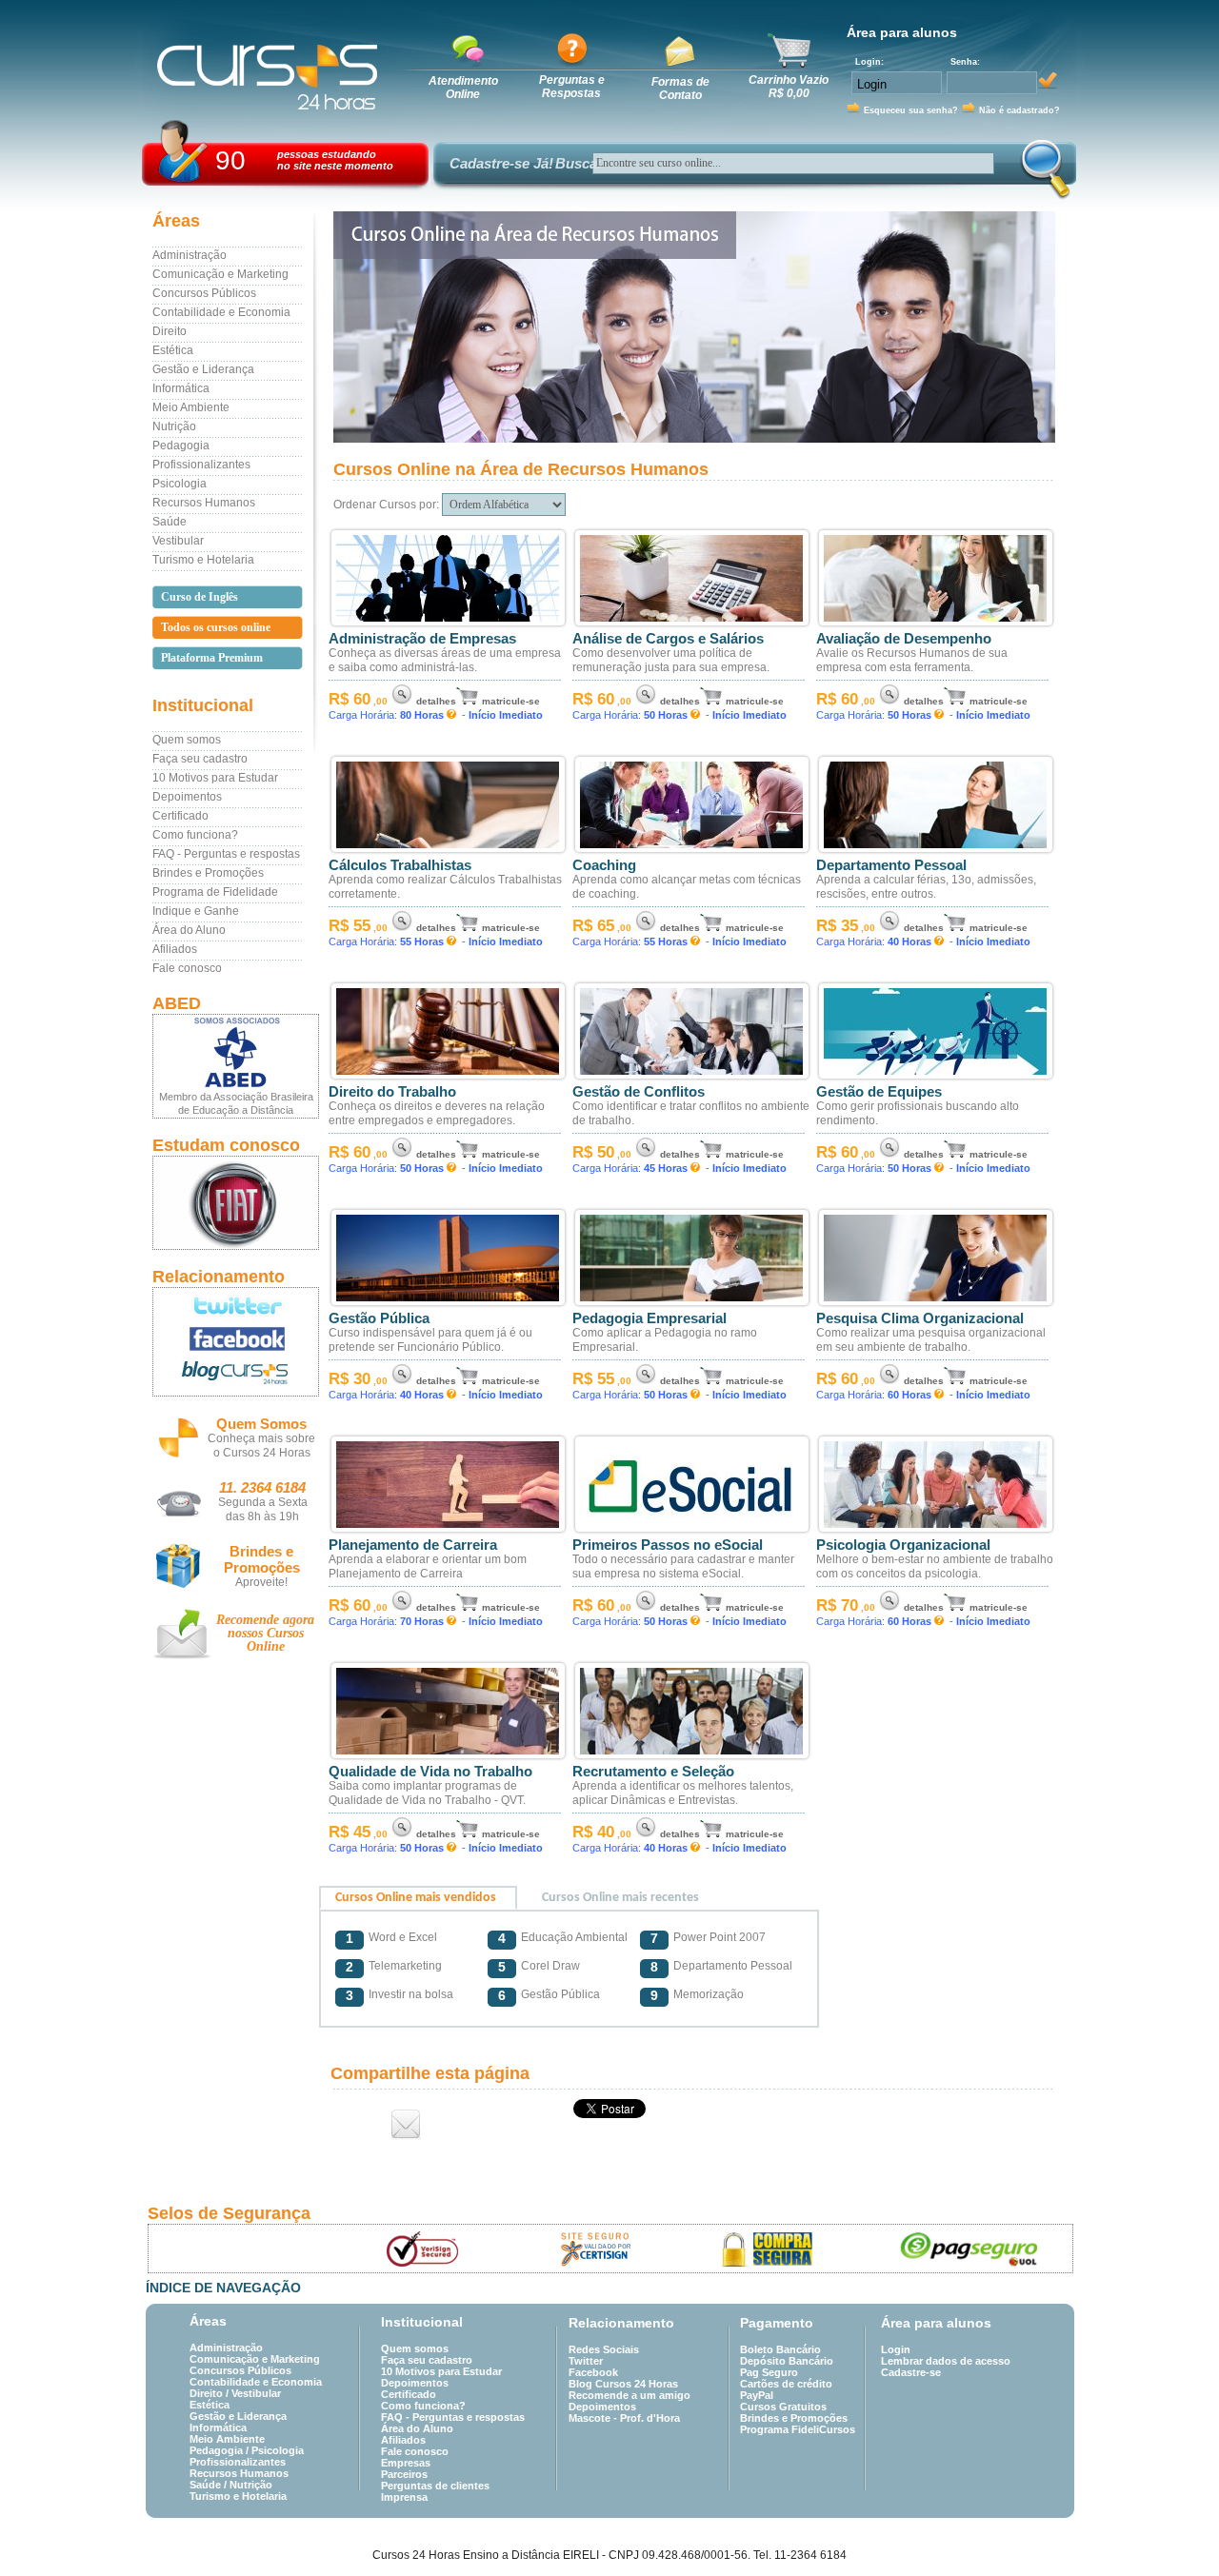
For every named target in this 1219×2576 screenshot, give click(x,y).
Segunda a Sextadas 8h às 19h (263, 1509)
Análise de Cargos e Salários (668, 639)
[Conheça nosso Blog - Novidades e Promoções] (236, 1376)
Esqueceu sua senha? (911, 110)
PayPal (757, 2395)
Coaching (604, 865)
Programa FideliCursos (798, 2429)
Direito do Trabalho (392, 1092)
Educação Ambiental (574, 1937)
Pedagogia (181, 446)
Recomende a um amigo (629, 2395)
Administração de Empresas (422, 639)
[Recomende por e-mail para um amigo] (406, 2124)
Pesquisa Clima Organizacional (920, 1318)
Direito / (210, 2393)
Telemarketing (405, 1966)
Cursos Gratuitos (783, 2407)
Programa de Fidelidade (215, 892)
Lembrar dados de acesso (946, 2361)
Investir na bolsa (411, 1994)
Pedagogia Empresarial (649, 1318)
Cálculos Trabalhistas (400, 865)
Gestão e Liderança (203, 369)
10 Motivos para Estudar (215, 778)
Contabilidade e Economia (221, 312)
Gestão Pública (379, 1318)
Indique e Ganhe (196, 911)
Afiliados (175, 949)
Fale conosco (187, 968)
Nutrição (174, 426)
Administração (190, 255)
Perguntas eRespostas (572, 87)
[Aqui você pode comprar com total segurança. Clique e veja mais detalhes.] (768, 2249)
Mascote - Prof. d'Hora (624, 2418)
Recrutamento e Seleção (653, 1772)
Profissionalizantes (201, 465)
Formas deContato (680, 89)
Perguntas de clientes (435, 2486)
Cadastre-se (911, 2372)
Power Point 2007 (719, 1937)
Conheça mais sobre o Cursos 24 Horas (261, 1446)
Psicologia (180, 484)
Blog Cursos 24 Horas (623, 2384)
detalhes (436, 701)
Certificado (180, 816)
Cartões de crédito (786, 2384)
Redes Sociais (604, 2349)
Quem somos (187, 740)
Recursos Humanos (204, 503)
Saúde (170, 522)
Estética (173, 350)
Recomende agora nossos (265, 1633)
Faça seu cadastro (200, 759)
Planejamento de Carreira (413, 1545)
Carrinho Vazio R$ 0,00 (789, 87)
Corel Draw (550, 1966)
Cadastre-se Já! (501, 163)
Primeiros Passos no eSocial (668, 1545)
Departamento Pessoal (891, 865)
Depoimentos (187, 797)
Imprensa (404, 2497)
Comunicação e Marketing (220, 274)
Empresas (406, 2463)
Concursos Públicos (204, 293)
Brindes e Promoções (208, 873)
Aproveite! (261, 1582)
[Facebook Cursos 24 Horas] (236, 1339)
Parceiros (404, 2474)
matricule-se (511, 701)
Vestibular (178, 541)
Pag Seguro (769, 2372)
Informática (181, 388)
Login (896, 2349)
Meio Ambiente (191, 407)
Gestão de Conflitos (639, 1092)
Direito (170, 331)
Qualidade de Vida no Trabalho (430, 1772)
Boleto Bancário (780, 2349)
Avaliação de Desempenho (904, 639)
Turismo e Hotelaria (203, 560)
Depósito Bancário (787, 2361)
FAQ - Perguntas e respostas (226, 854)
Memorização (709, 1994)
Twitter (586, 2361)
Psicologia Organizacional (903, 1545)
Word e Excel (403, 1937)
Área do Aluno (189, 930)
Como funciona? (195, 835)
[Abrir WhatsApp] (1171, 2528)
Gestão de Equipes (879, 1092)
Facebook (593, 2372)
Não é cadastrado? (1019, 110)
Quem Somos (261, 1424)
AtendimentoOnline (463, 88)
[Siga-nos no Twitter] (236, 1305)
